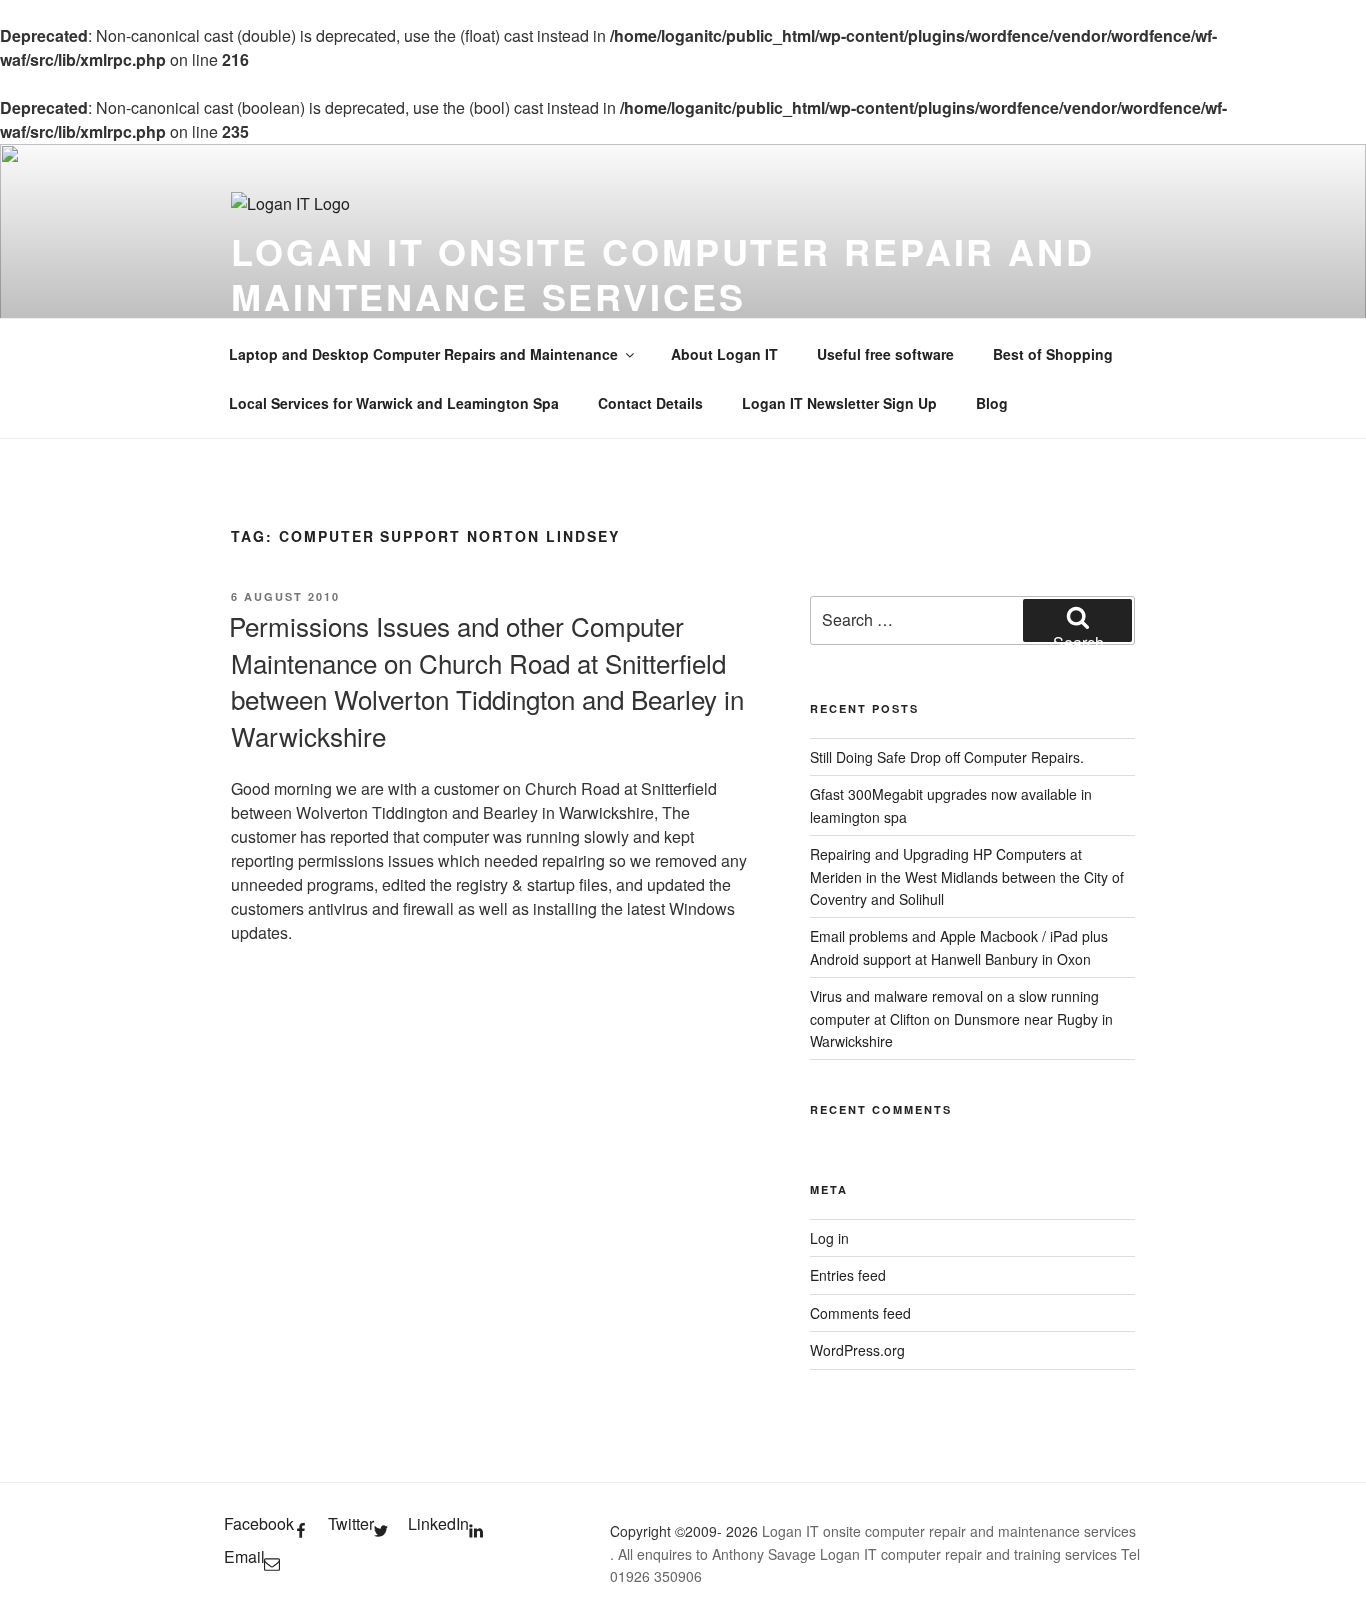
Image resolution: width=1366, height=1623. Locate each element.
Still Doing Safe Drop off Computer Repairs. (947, 757)
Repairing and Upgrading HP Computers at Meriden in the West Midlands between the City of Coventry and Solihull (967, 876)
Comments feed (860, 1313)
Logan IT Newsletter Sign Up (839, 403)
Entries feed (848, 1275)
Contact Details (650, 403)
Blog (992, 403)
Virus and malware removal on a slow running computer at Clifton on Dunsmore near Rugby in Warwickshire (961, 1018)
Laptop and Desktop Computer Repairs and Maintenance (423, 354)
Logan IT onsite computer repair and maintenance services (663, 273)
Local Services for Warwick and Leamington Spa (394, 403)
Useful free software (885, 354)
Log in (829, 1238)
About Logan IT (724, 354)
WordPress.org (857, 1350)
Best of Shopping (1053, 354)
